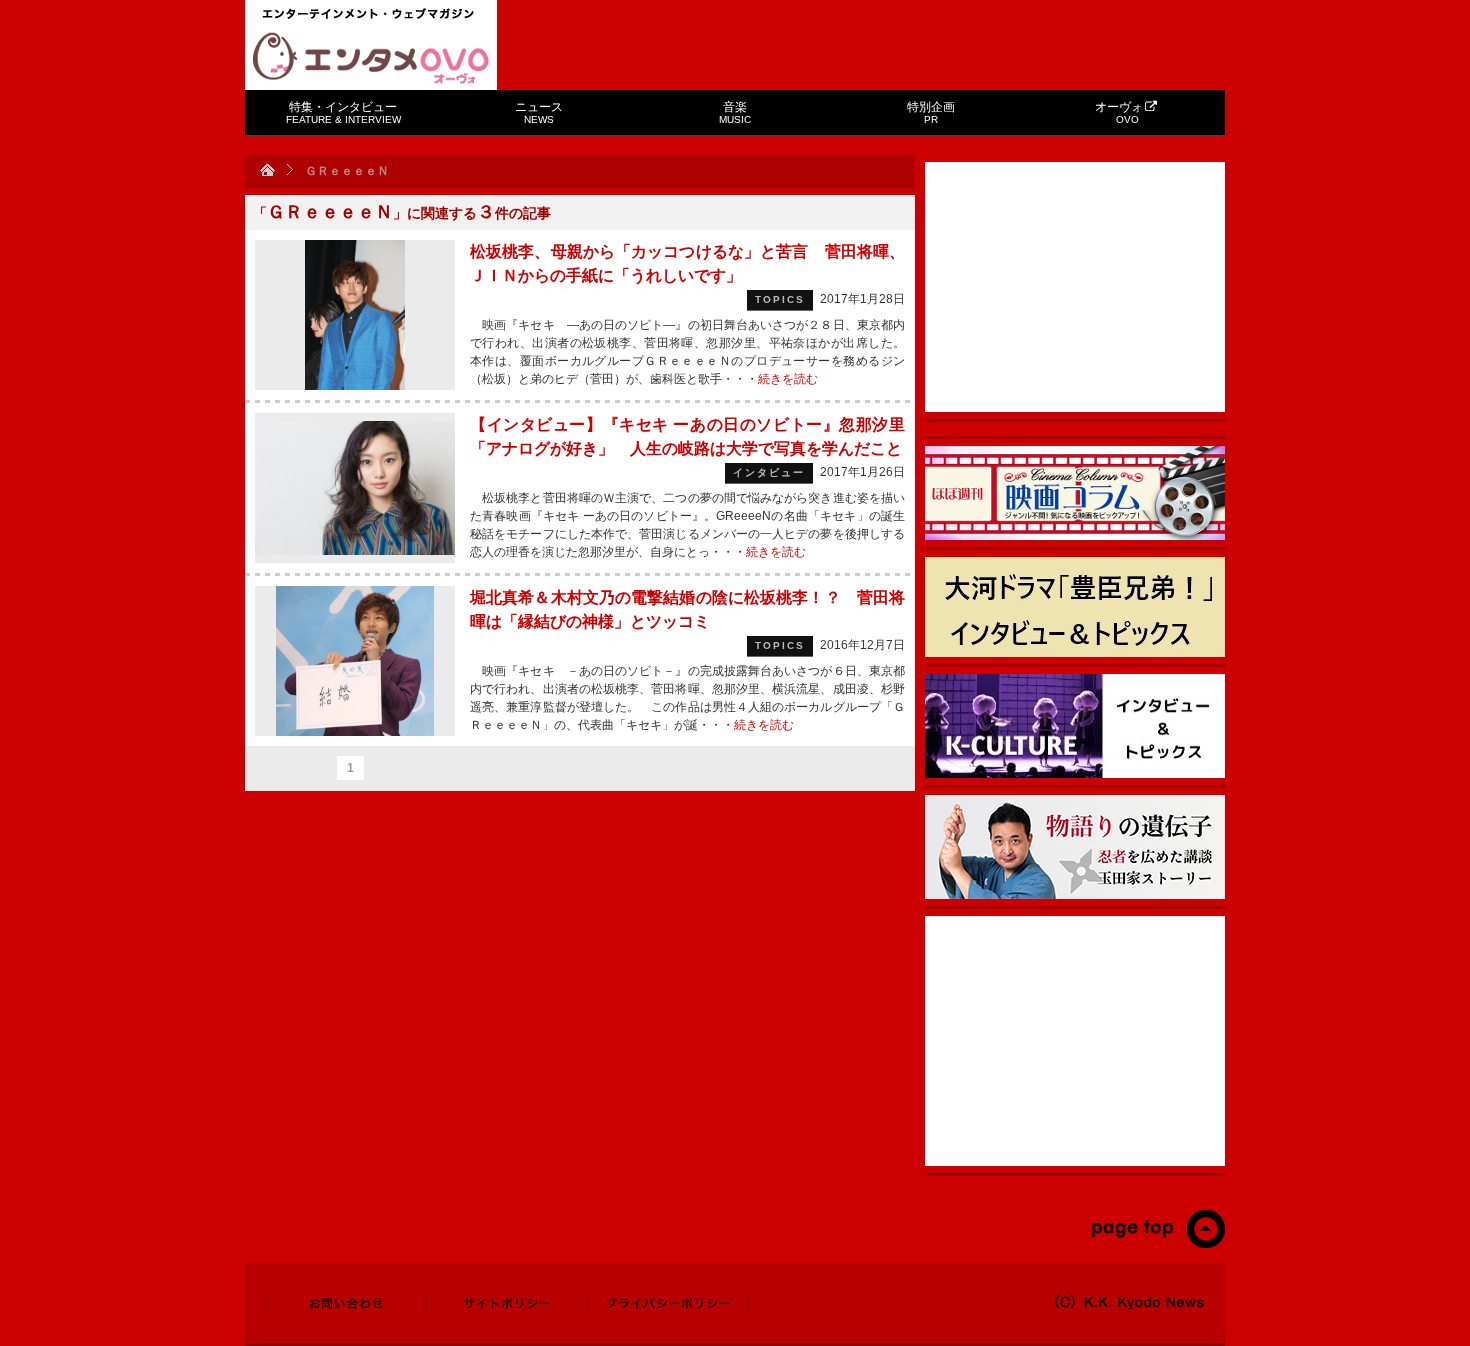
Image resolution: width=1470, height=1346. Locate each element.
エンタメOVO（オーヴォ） (371, 58)
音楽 (735, 112)
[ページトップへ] (1157, 1244)
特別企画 (931, 112)
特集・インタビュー (343, 112)
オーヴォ (1119, 112)
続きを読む (788, 379)
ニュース (539, 112)
